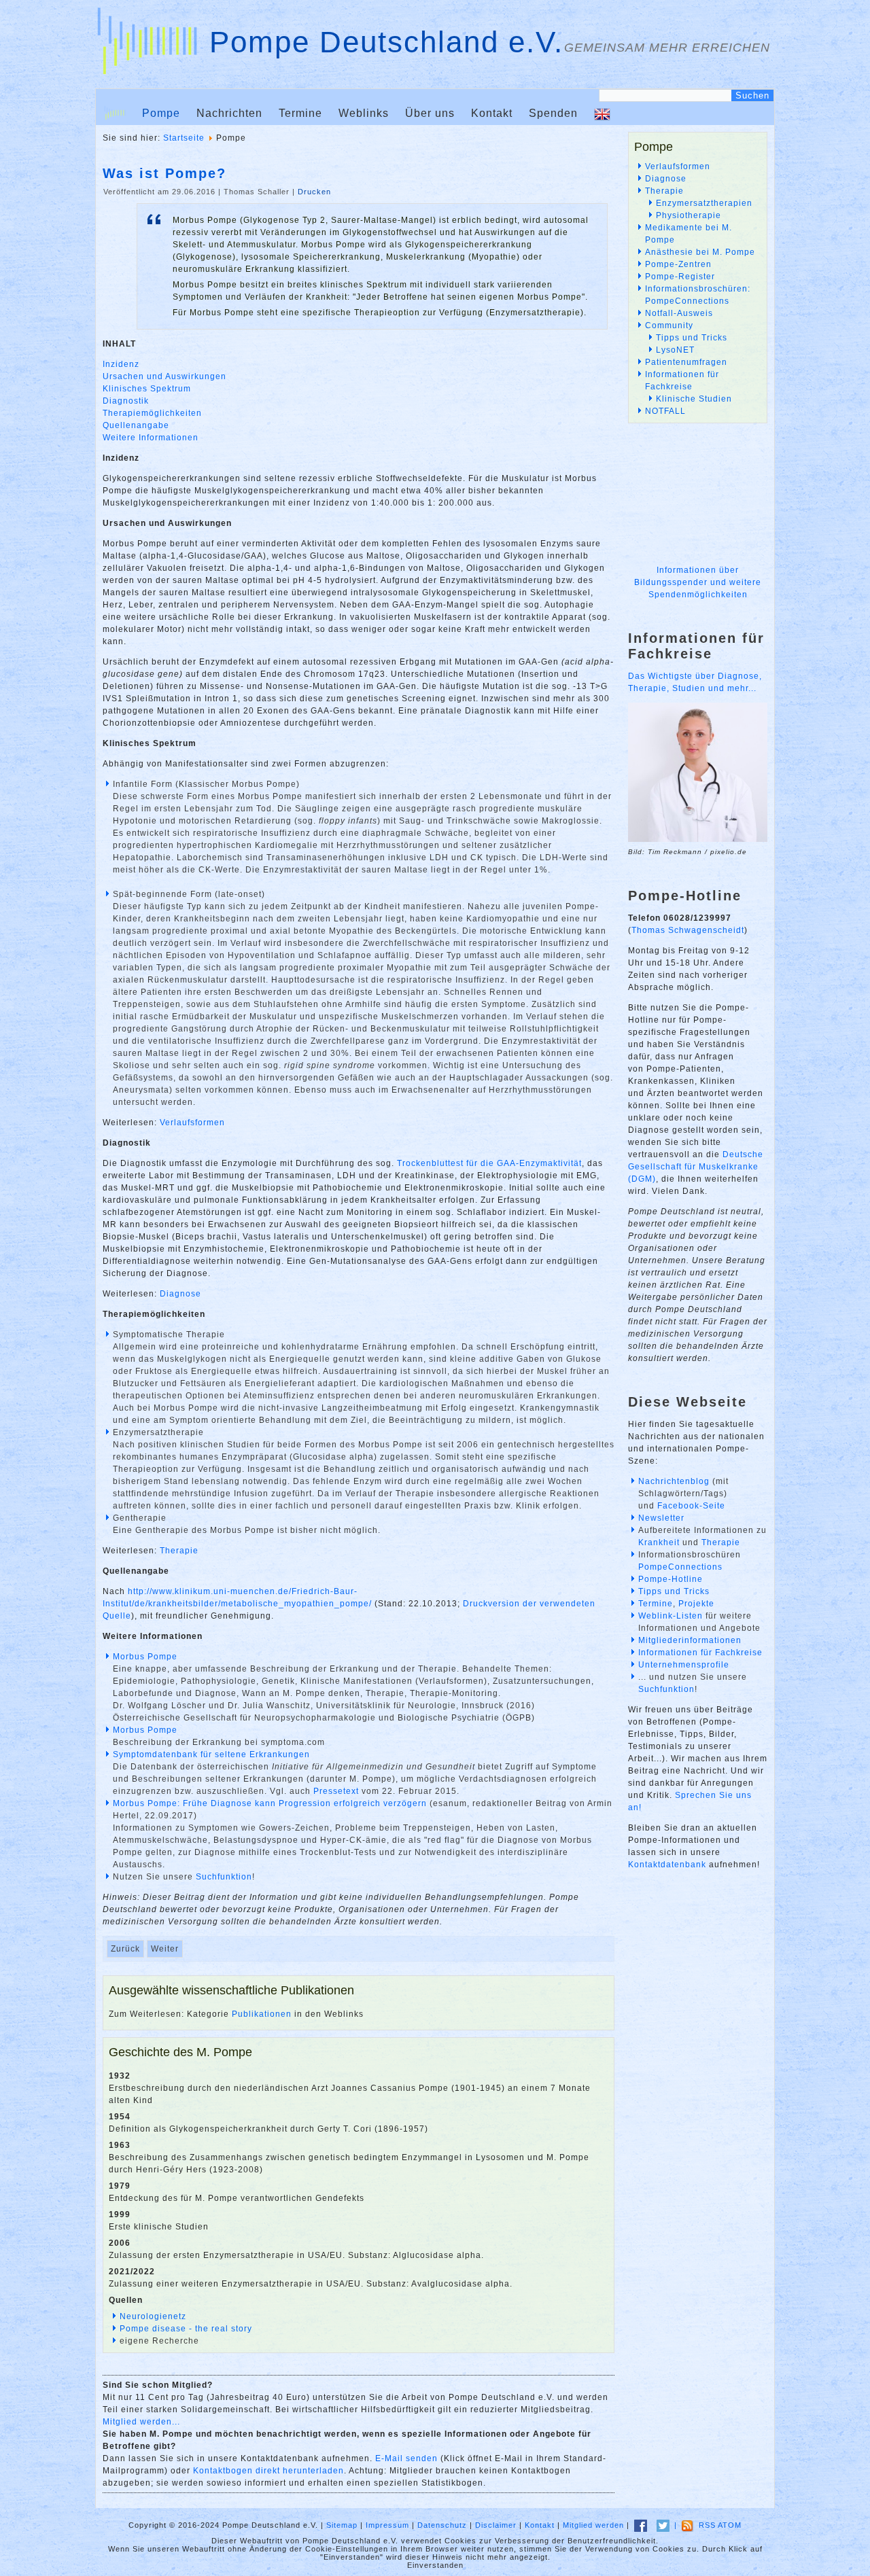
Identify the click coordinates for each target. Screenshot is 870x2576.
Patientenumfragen (686, 362)
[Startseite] (115, 113)
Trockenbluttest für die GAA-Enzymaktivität (489, 1163)
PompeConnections (680, 1567)
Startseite (184, 138)
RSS (707, 2525)
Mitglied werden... (141, 2422)
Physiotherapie (689, 215)
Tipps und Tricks (692, 338)
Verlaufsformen (192, 1123)
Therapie (179, 1551)
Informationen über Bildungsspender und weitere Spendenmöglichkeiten (698, 582)
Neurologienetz (153, 2316)
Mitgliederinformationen (690, 1640)
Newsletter (661, 1518)
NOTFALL (665, 411)
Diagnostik (126, 401)
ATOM (730, 2525)
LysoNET (675, 350)
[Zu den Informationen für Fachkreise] (698, 840)
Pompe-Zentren (678, 264)
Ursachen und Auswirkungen (164, 376)
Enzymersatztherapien (704, 203)
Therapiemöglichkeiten (152, 413)
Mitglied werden (593, 2525)
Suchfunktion (224, 1877)
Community (669, 325)
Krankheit (659, 1542)
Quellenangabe (136, 425)
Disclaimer (496, 2525)
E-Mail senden (406, 2458)
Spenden (553, 113)
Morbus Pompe (145, 1657)
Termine (300, 113)
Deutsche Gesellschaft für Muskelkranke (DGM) (696, 1167)
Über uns (430, 113)
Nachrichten (229, 113)
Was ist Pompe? (164, 173)
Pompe (161, 113)
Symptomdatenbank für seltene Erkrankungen (211, 1754)
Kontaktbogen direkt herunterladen (268, 2471)
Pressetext (336, 1791)
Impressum (387, 2525)
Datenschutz (442, 2525)
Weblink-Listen (671, 1616)
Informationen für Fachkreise (700, 1653)
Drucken (314, 192)
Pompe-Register (680, 277)
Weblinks (364, 113)
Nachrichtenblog (674, 1481)
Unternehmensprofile (684, 1665)
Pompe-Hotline (671, 1579)
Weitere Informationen (151, 438)
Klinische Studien (694, 399)
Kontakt (492, 113)
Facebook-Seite (691, 1506)
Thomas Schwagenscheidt (688, 930)
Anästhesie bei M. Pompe (700, 252)
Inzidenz (121, 364)
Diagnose (180, 1294)
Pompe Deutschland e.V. (386, 42)
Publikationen (262, 2014)
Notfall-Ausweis (679, 313)
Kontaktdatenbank (667, 1865)
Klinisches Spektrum (147, 389)
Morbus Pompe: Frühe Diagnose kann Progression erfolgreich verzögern (270, 1803)
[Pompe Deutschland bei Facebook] (641, 2525)
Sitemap (342, 2525)
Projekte (696, 1604)
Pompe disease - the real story (186, 2329)
